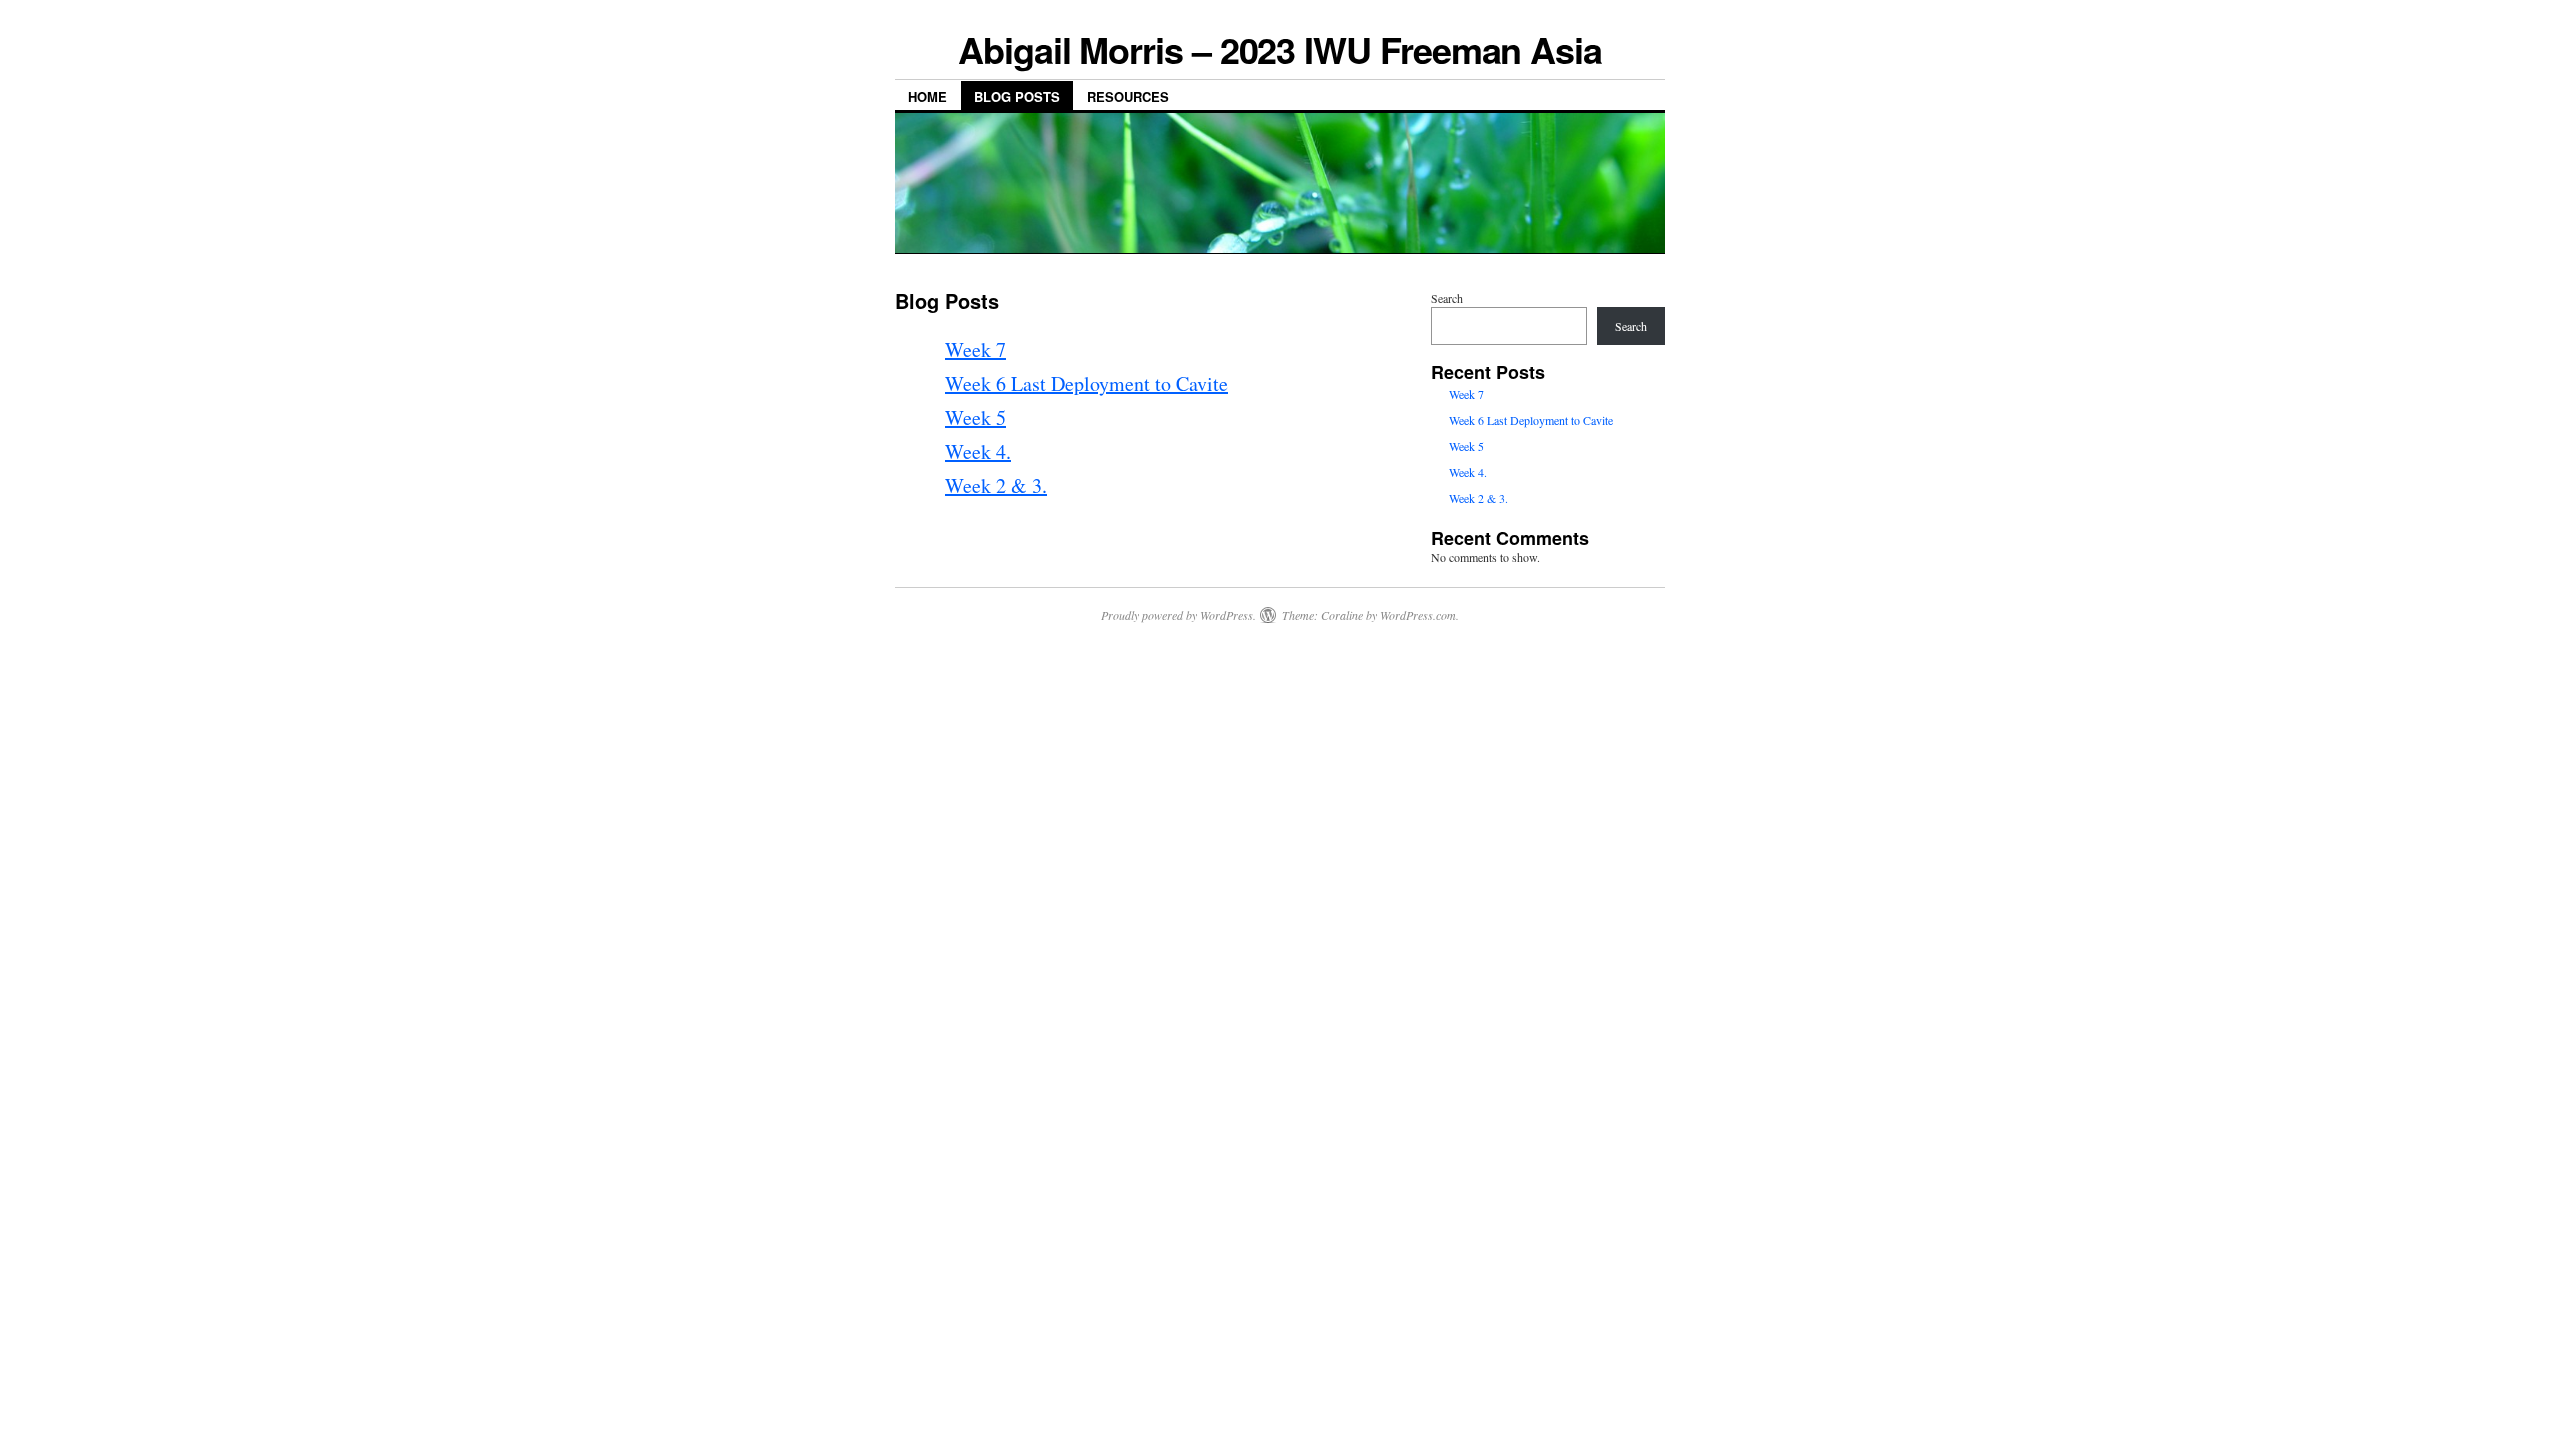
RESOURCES (1128, 96)
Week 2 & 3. (996, 485)
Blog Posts (1017, 96)
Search (1447, 298)
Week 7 (975, 349)
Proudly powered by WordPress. (1178, 615)
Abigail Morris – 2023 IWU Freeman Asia (1280, 49)
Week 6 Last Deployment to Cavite (1086, 383)
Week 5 (975, 417)
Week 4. (978, 451)
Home (927, 96)
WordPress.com (1418, 615)
